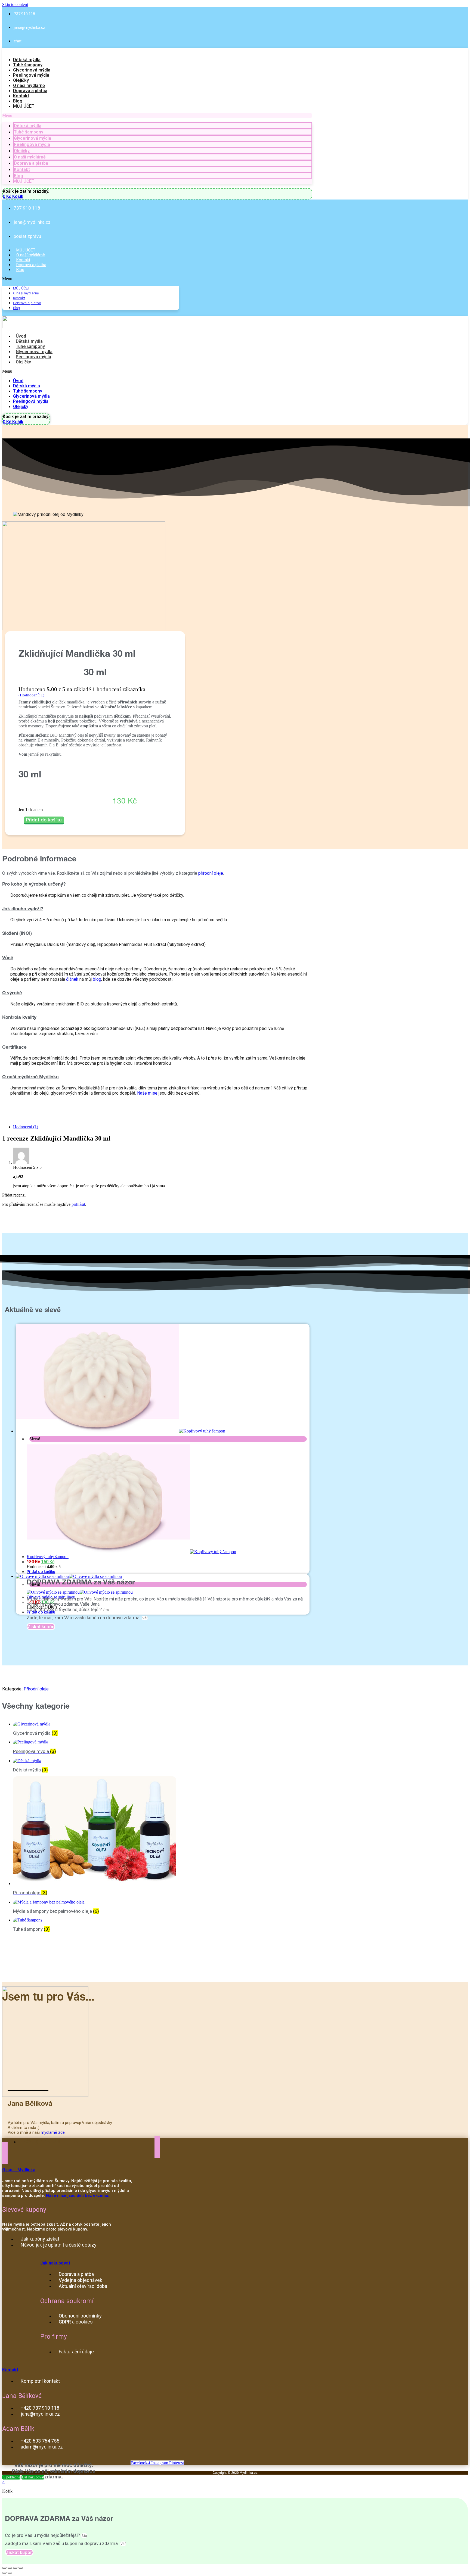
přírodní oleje (211, 873)
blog (97, 979)
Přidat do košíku (44, 820)
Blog (18, 101)
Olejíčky (21, 80)
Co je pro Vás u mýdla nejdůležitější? (65, 1609)
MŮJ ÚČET (24, 106)
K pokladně (11, 2477)
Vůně (8, 958)
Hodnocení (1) (26, 1127)
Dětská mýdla (27, 60)
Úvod (21, 336)
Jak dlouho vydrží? (23, 909)
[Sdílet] (10, 2568)
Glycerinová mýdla (32, 70)
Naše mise (147, 1093)
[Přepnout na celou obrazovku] (15, 2568)
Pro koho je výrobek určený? (34, 885)
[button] (157, 116)
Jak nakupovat (55, 2263)
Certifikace (14, 1048)
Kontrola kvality (19, 1018)
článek (72, 979)
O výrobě (12, 993)
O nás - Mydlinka (19, 2170)
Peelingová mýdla (31, 75)
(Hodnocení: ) (31, 695)
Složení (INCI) (17, 934)
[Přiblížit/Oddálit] (21, 2568)
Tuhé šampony (28, 65)
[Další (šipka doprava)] (10, 2573)
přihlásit (78, 1204)
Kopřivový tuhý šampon (48, 1557)
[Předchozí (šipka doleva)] (4, 2573)
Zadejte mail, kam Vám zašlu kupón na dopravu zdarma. (84, 1618)
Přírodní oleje (36, 1690)
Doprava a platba (30, 91)
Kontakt (21, 96)
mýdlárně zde (53, 2132)
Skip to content (15, 4)
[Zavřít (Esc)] (4, 2568)
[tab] (157, 884)
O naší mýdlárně (29, 85)
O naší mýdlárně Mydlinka (30, 1077)
